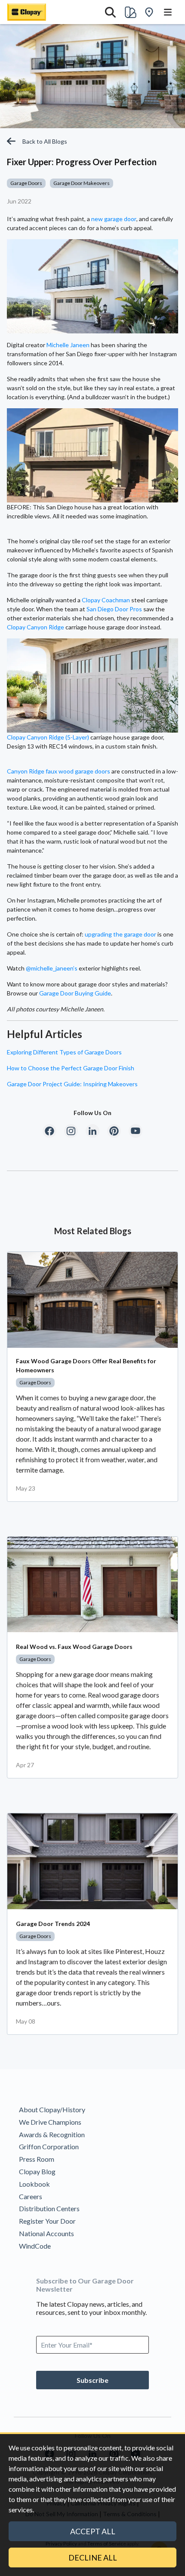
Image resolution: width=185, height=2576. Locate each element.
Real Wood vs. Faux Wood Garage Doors (74, 1647)
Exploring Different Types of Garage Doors (64, 1052)
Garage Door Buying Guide (75, 993)
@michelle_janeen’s (52, 968)
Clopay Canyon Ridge (35, 627)
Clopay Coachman (106, 600)
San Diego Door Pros (114, 609)
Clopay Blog (37, 2171)
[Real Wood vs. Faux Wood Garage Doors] (92, 1585)
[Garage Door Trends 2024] (92, 1861)
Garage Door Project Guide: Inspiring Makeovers (72, 1084)
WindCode (35, 2246)
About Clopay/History (52, 2109)
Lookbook (34, 2184)
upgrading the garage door (120, 934)
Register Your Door (47, 2221)
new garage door (114, 219)
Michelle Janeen (68, 345)
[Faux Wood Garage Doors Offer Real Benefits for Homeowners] (92, 1300)
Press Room (37, 2159)
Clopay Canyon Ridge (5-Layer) (48, 737)
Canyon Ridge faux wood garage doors (59, 771)
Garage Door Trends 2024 (53, 1924)
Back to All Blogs (45, 141)
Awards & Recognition (52, 2134)
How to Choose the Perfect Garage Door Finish (71, 1068)
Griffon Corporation (49, 2146)
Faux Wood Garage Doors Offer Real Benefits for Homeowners (86, 1365)
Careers (31, 2196)
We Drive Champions (50, 2122)
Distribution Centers (49, 2208)
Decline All (93, 2558)
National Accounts (46, 2233)
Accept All (93, 2531)
